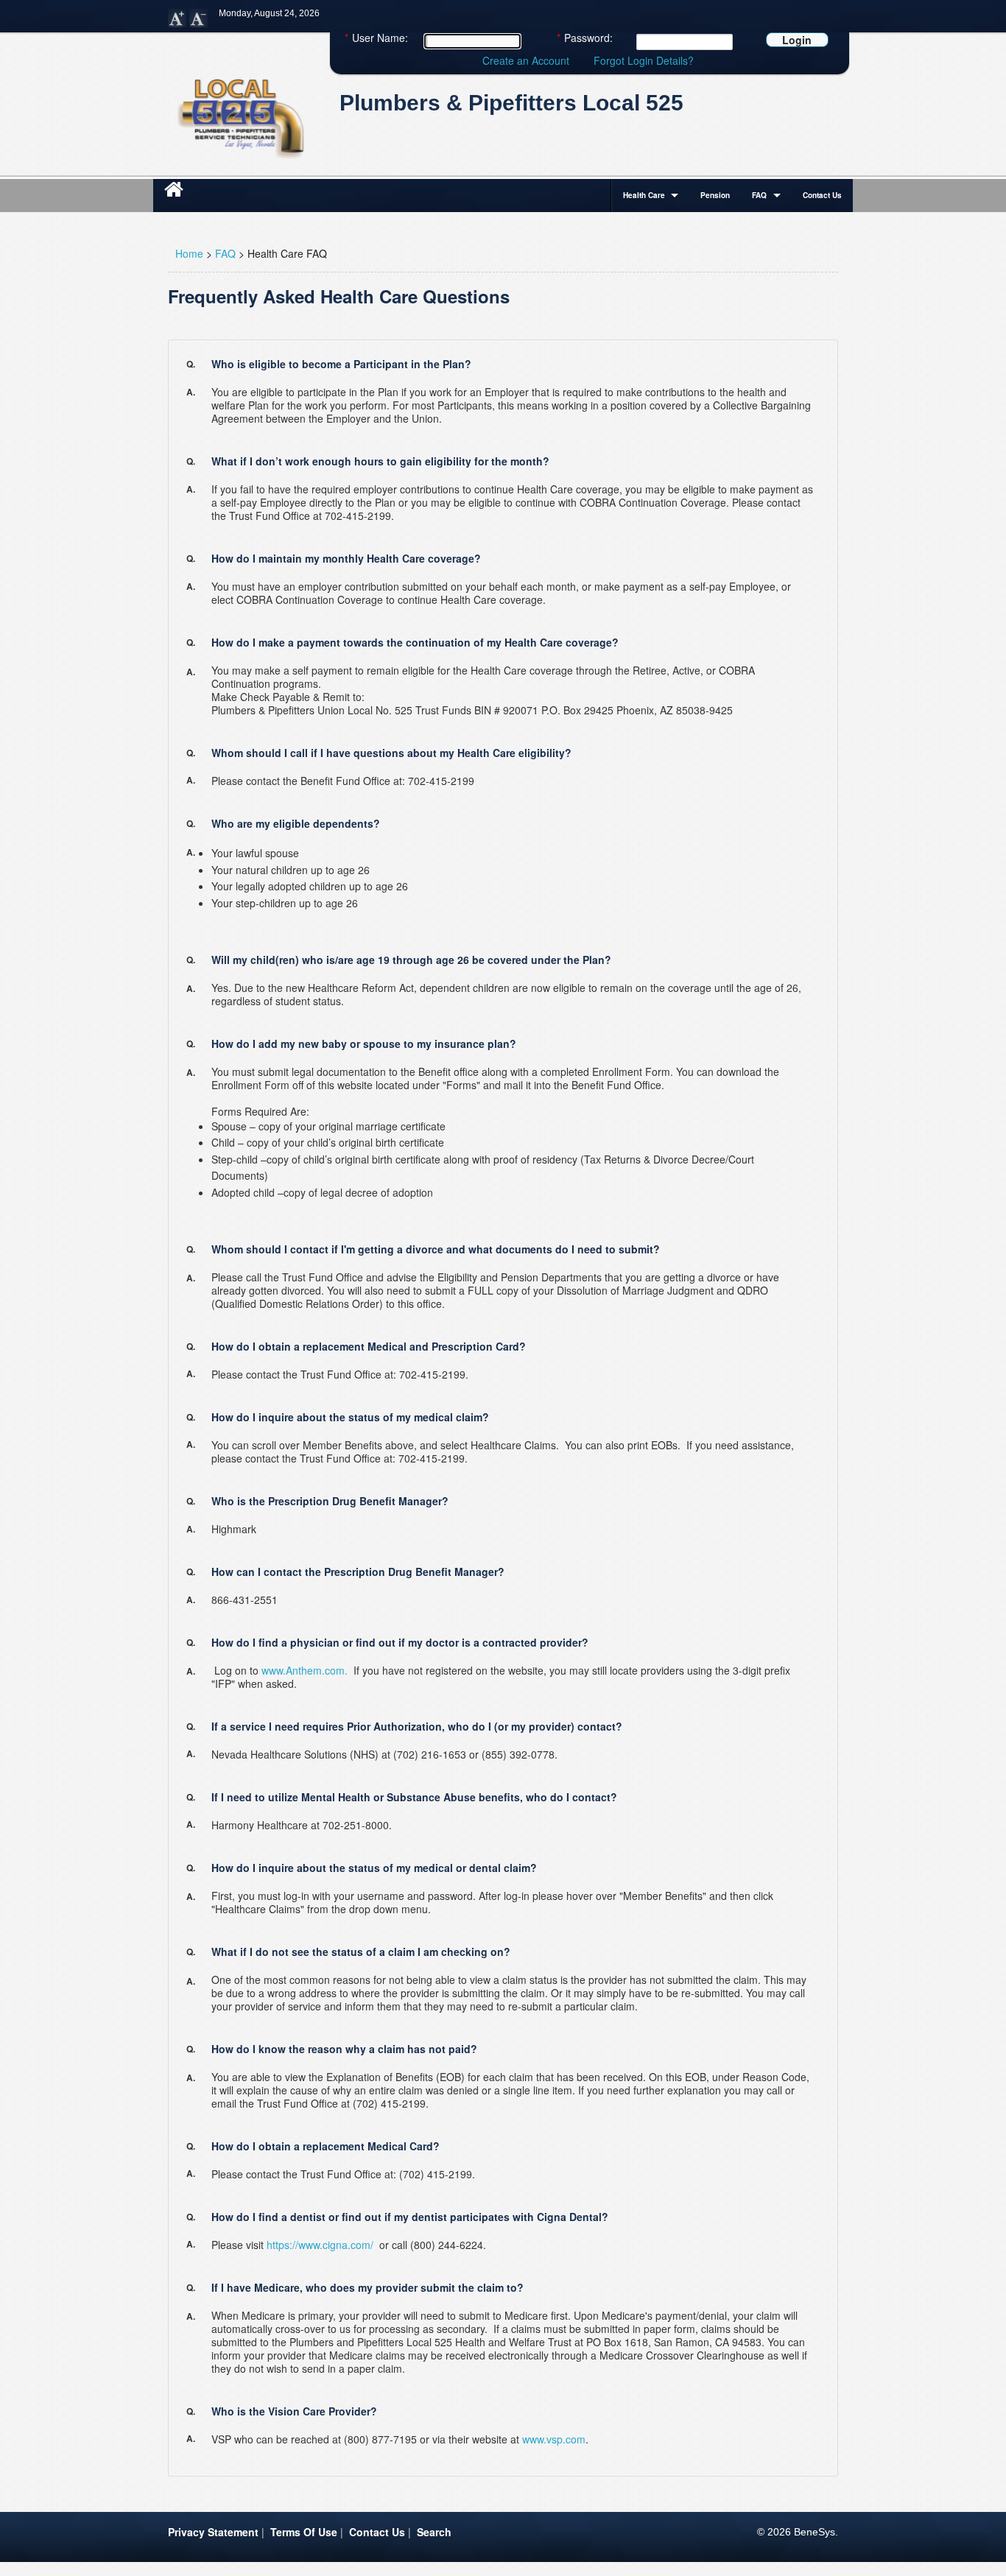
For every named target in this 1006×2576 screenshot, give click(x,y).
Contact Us (822, 195)
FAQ (759, 195)
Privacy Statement (213, 2532)
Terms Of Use (304, 2532)
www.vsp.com (554, 2439)
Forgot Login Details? (644, 60)
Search (434, 2532)
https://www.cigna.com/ (320, 2245)
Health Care (644, 195)
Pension (715, 195)
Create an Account (526, 60)
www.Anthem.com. (305, 1670)
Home (189, 253)
